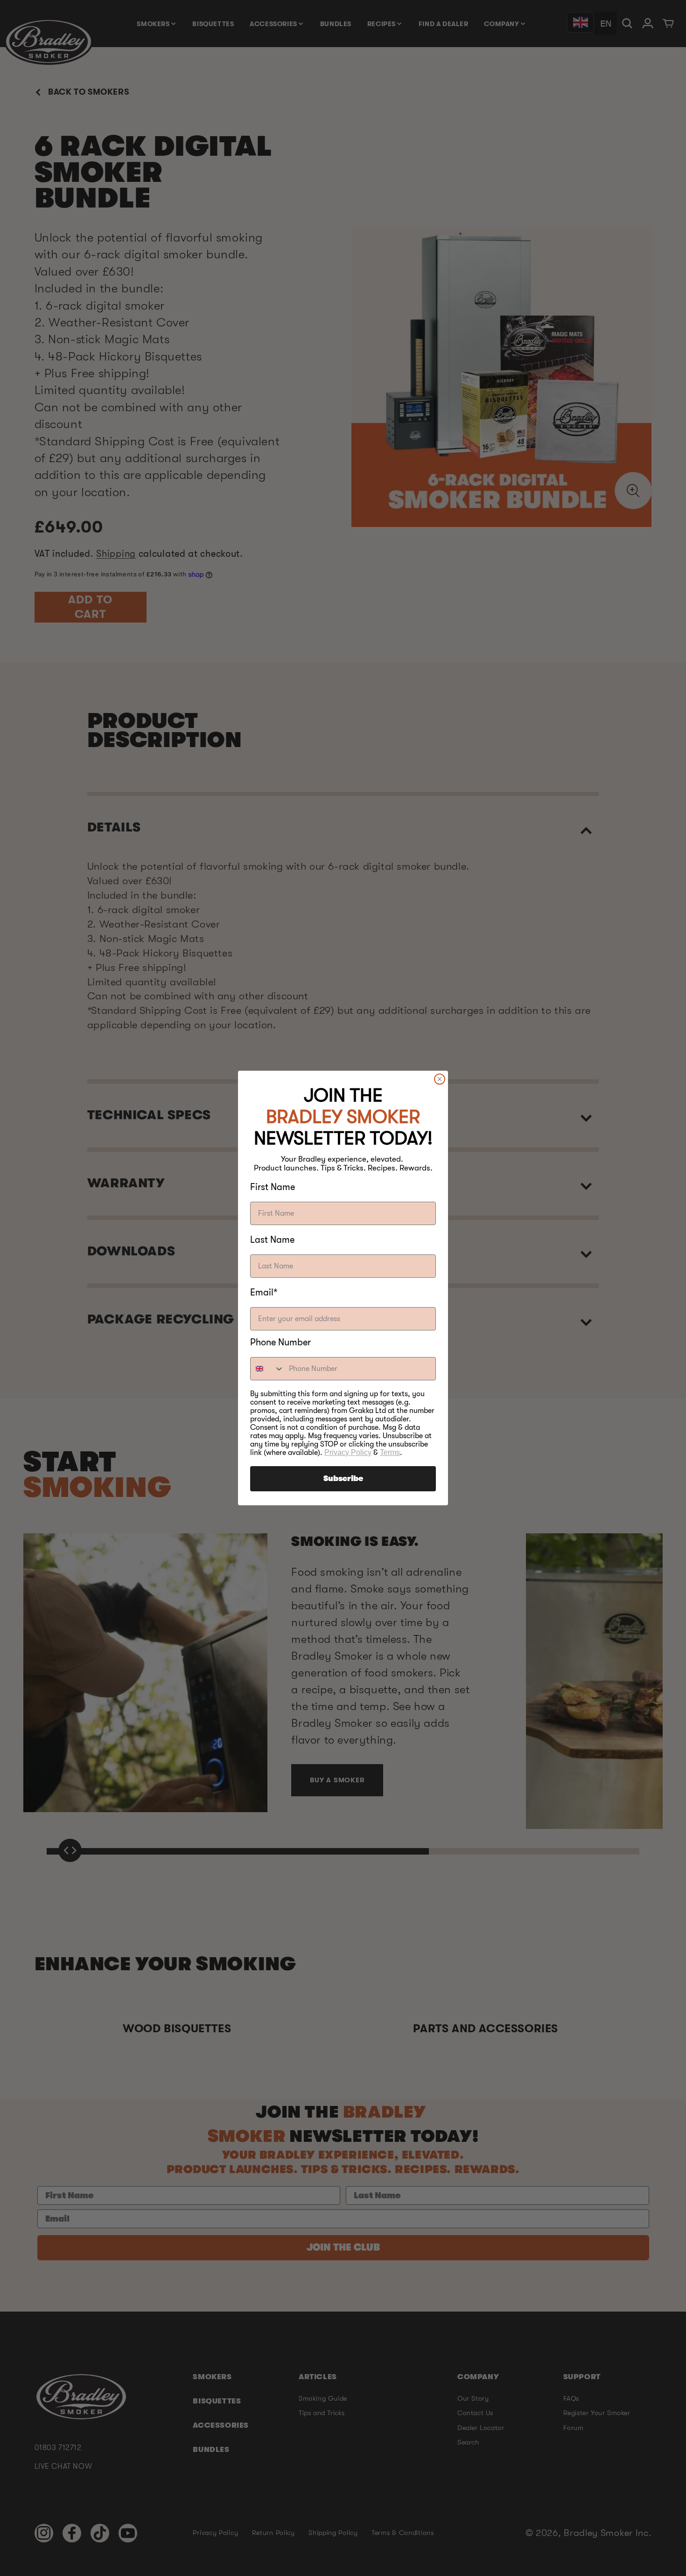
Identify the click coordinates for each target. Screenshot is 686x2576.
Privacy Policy (348, 1452)
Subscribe (343, 1479)
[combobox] (267, 1369)
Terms (390, 1452)
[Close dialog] (440, 1079)
